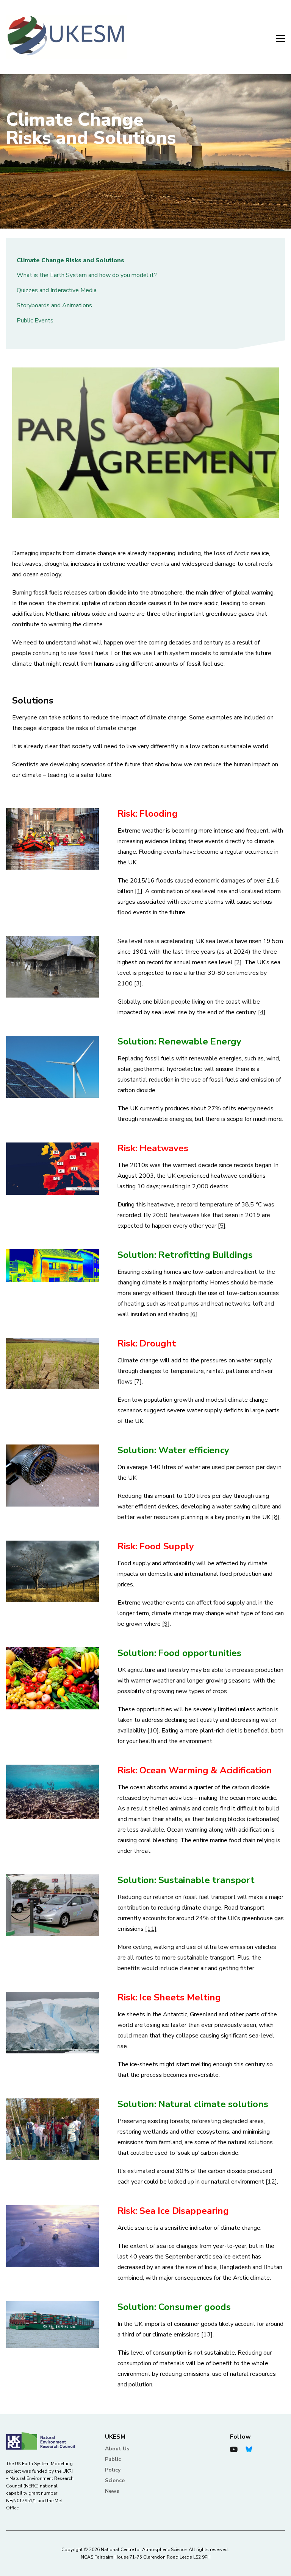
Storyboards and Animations (54, 305)
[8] (276, 1517)
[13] (207, 2335)
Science (115, 2480)
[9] (166, 1624)
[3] (138, 984)
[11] (151, 1929)
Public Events (35, 321)
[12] (271, 2182)
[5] (222, 1226)
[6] (194, 1314)
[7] (138, 1382)
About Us (117, 2449)
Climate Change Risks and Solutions (70, 260)
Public (113, 2459)
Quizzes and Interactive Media (57, 290)
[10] (153, 1731)
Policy (113, 2470)
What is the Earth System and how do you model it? (87, 275)
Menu (276, 37)
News (112, 2491)
